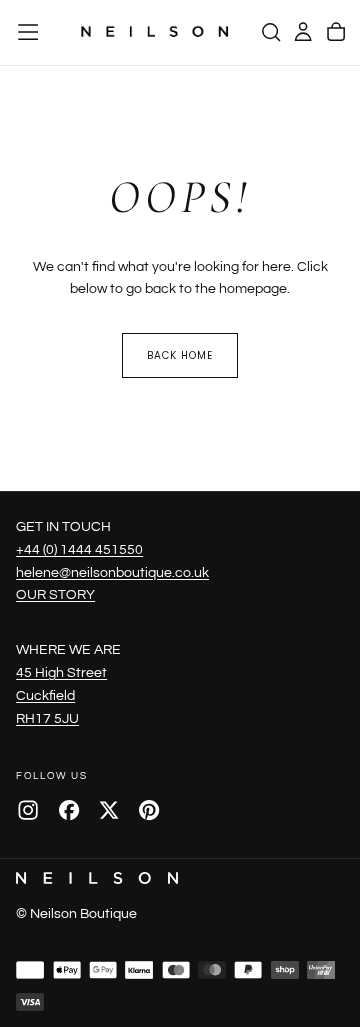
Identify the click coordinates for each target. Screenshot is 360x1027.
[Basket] (336, 32)
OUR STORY (55, 594)
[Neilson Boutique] (97, 878)
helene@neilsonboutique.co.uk (112, 572)
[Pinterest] (149, 810)
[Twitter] (109, 810)
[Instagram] (28, 810)
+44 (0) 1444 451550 (79, 549)
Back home (180, 355)
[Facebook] (69, 810)
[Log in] (303, 32)
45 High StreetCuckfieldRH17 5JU (61, 695)
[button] (28, 32)
